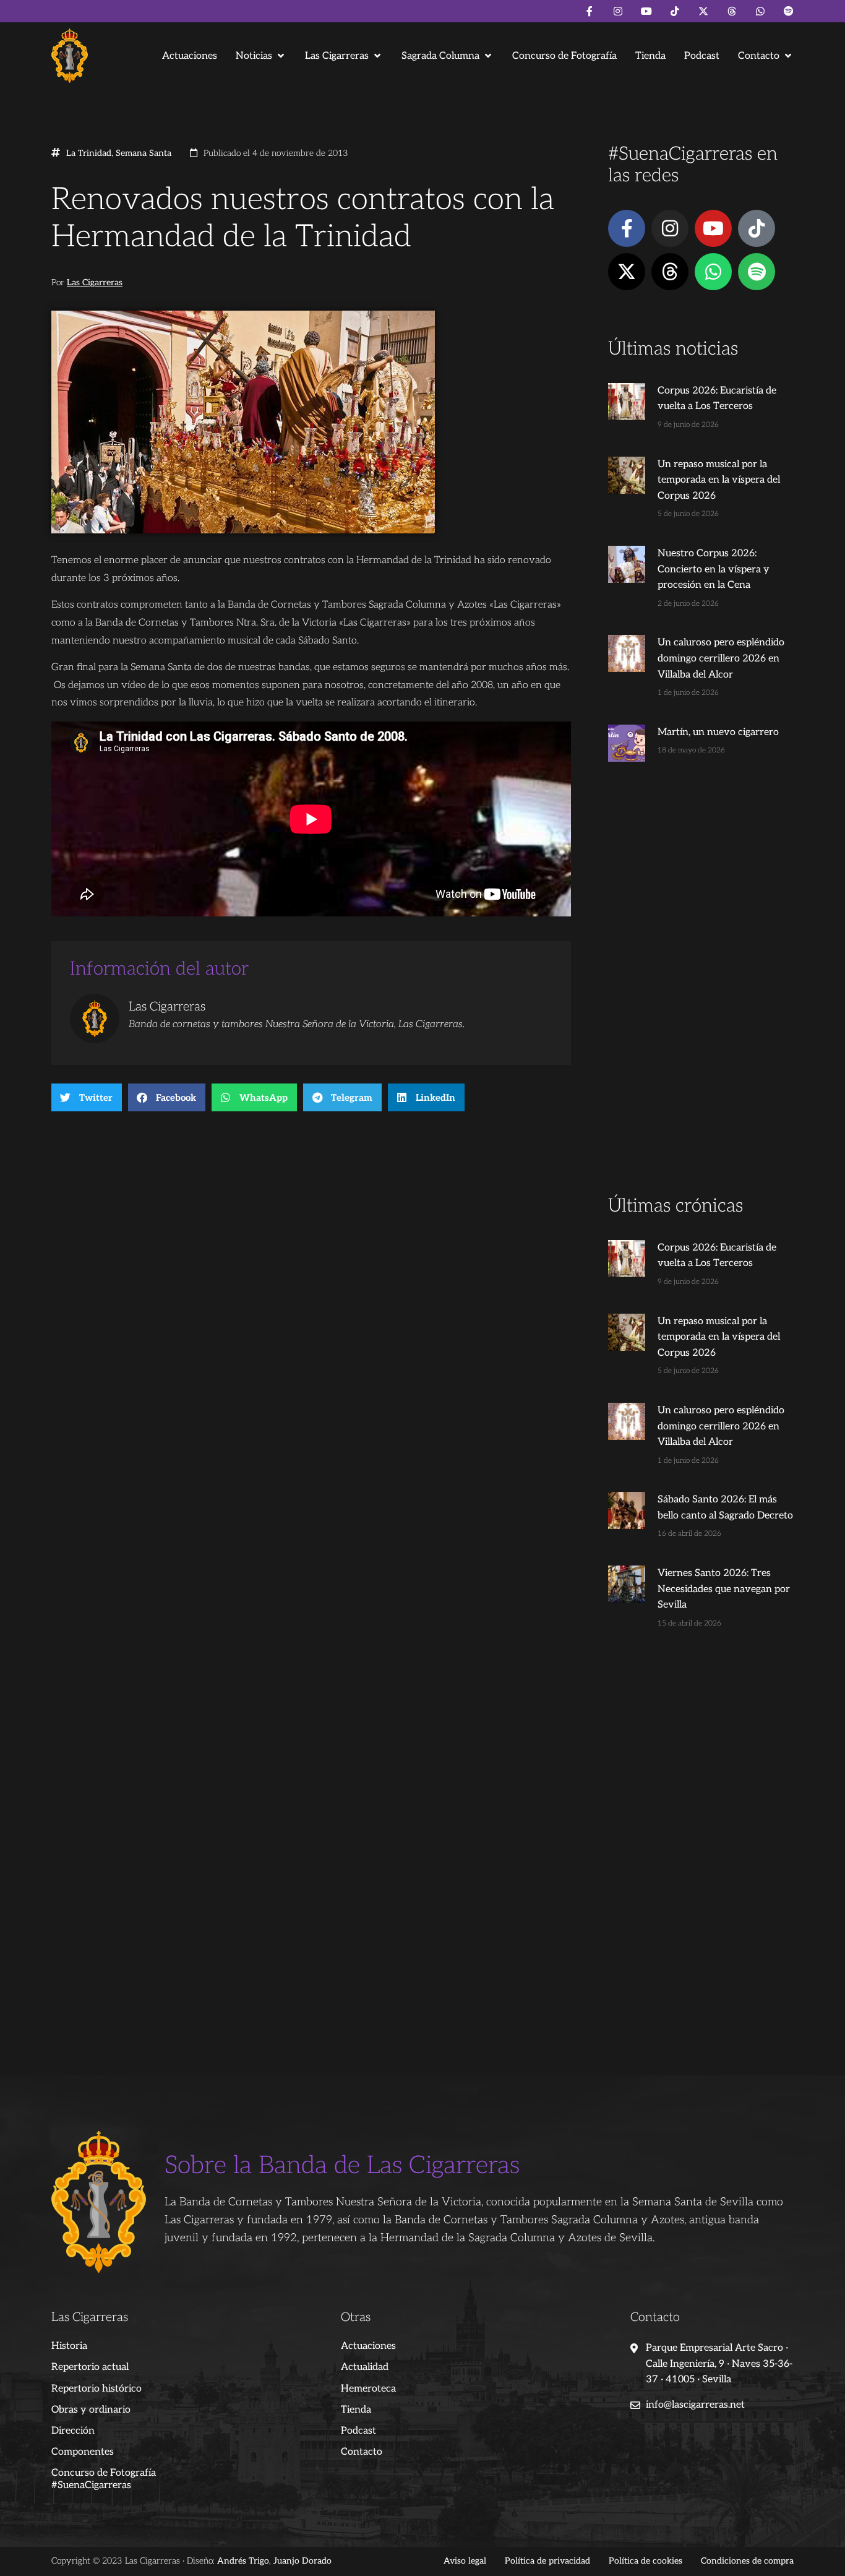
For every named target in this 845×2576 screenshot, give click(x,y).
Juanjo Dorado (302, 2561)
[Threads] (732, 11)
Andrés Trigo (243, 2561)
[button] (261, 56)
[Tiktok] (675, 11)
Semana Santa (144, 153)
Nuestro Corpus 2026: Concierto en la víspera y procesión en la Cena (714, 569)
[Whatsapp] (760, 11)
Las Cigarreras (95, 283)
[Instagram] (618, 11)
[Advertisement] (701, 999)
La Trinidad (89, 153)
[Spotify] (789, 11)
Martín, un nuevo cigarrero (718, 732)
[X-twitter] (703, 11)
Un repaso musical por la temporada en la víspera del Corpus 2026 (719, 480)
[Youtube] (646, 11)
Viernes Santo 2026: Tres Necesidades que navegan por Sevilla (724, 1589)
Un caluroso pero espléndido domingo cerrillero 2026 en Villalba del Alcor (721, 658)
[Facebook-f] (590, 11)
